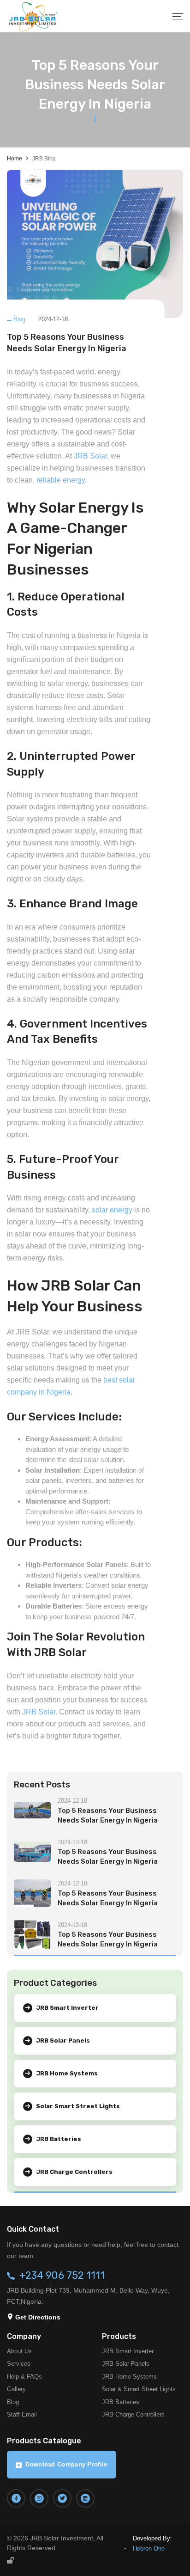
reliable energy (61, 480)
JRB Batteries (121, 2402)
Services (19, 2364)
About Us (19, 2351)
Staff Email (22, 2414)
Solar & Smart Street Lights (139, 2389)
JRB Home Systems (129, 2377)
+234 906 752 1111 (62, 2276)
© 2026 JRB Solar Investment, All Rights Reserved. (55, 2543)
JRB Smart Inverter (128, 2351)
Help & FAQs (24, 2377)
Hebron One (149, 2548)
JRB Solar (90, 456)
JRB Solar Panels (126, 2364)
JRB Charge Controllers (133, 2414)
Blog (19, 319)
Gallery (16, 2389)
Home (15, 159)
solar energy (112, 1210)
